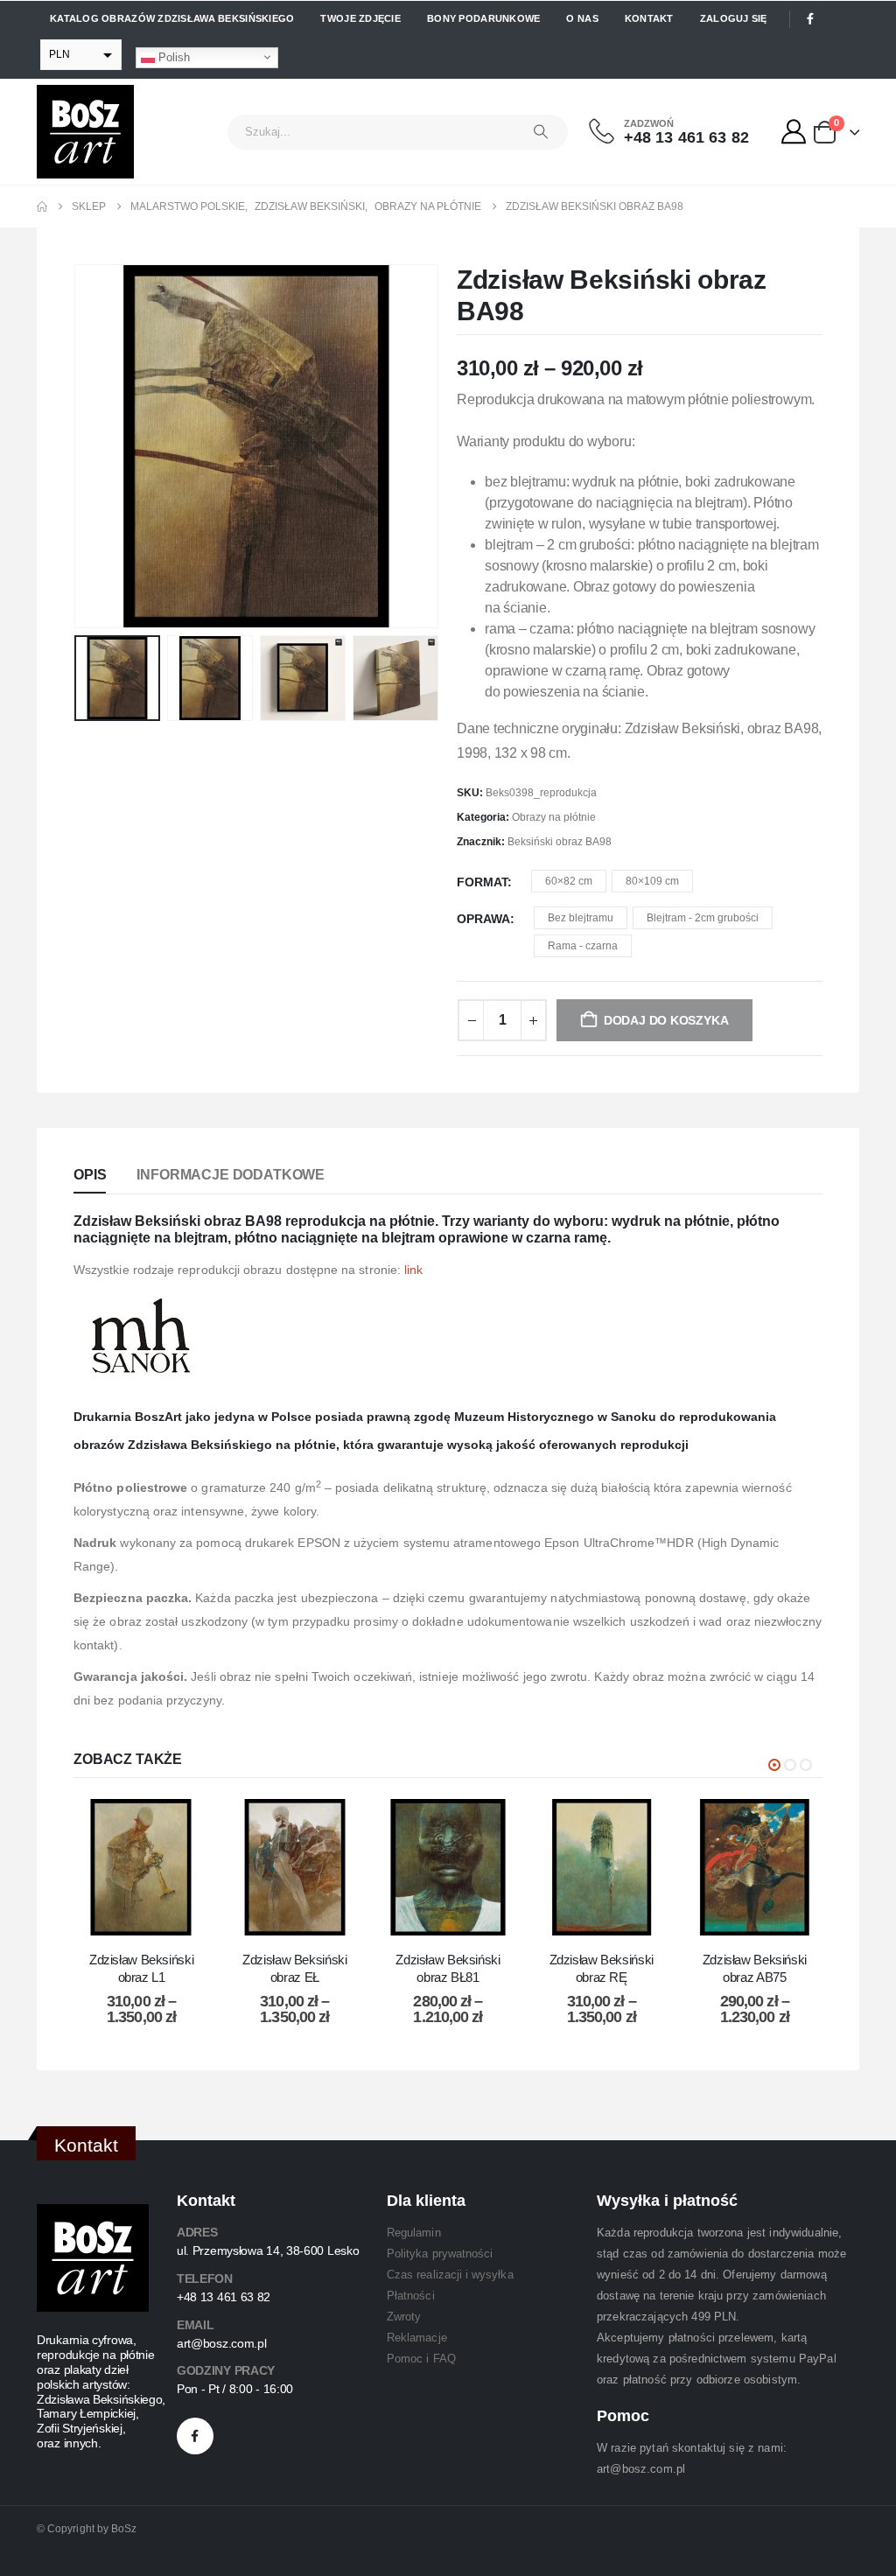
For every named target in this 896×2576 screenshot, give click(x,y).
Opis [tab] (90, 1175)
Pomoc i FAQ (421, 2359)
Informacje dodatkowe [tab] (231, 1175)
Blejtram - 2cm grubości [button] (703, 918)
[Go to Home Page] (42, 206)
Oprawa (483, 919)
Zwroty (404, 2317)
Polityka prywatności (440, 2254)
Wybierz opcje (155, 1918)
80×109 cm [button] (652, 881)
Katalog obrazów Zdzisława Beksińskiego (172, 18)
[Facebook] (810, 19)
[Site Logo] (85, 132)
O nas (582, 18)
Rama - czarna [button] (583, 946)
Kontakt (649, 18)
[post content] (141, 1867)
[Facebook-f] (195, 2436)
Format (482, 882)
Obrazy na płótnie (554, 817)
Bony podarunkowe (483, 18)
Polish (172, 56)
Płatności (411, 2296)
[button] (78, 446)
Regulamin (414, 2233)
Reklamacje (417, 2338)
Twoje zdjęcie (360, 18)
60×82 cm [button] (569, 881)
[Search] (541, 132)
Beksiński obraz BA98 (560, 842)
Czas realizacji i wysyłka (450, 2275)
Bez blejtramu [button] (581, 918)
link (413, 1270)
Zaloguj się (734, 18)
